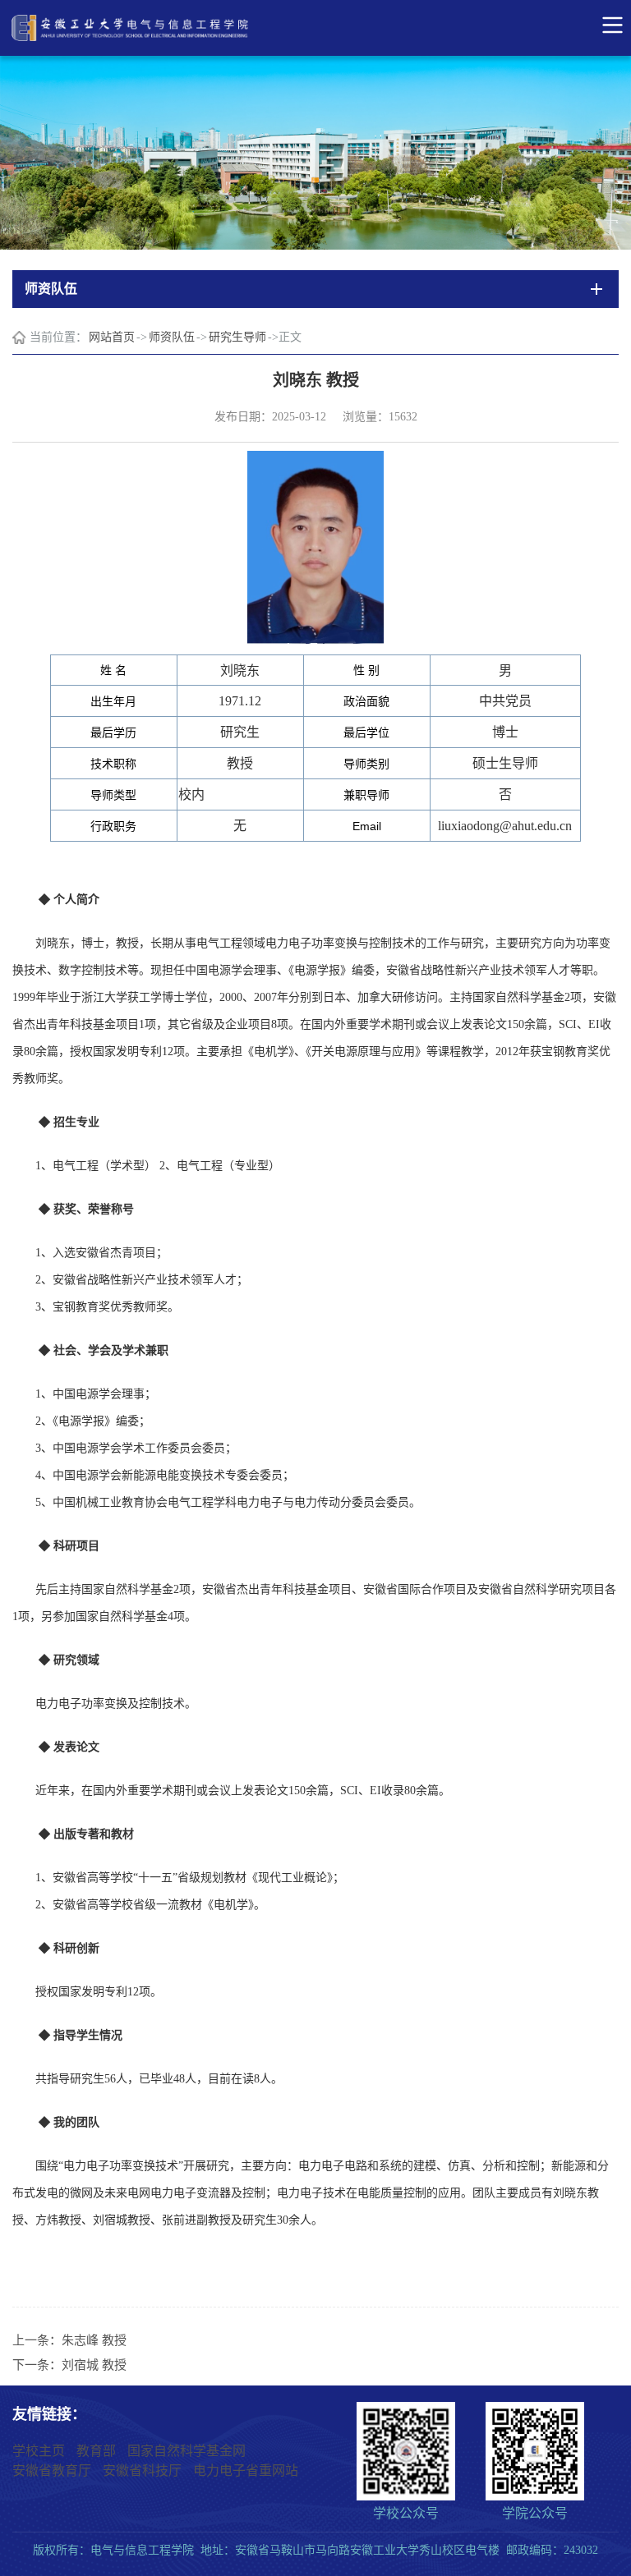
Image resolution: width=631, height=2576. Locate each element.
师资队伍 (172, 337)
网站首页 (112, 337)
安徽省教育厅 (52, 2470)
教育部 (96, 2451)
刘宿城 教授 (94, 2365)
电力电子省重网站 (246, 2470)
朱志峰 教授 (94, 2340)
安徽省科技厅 (142, 2470)
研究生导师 (237, 337)
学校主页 (39, 2451)
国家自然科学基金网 (187, 2451)
